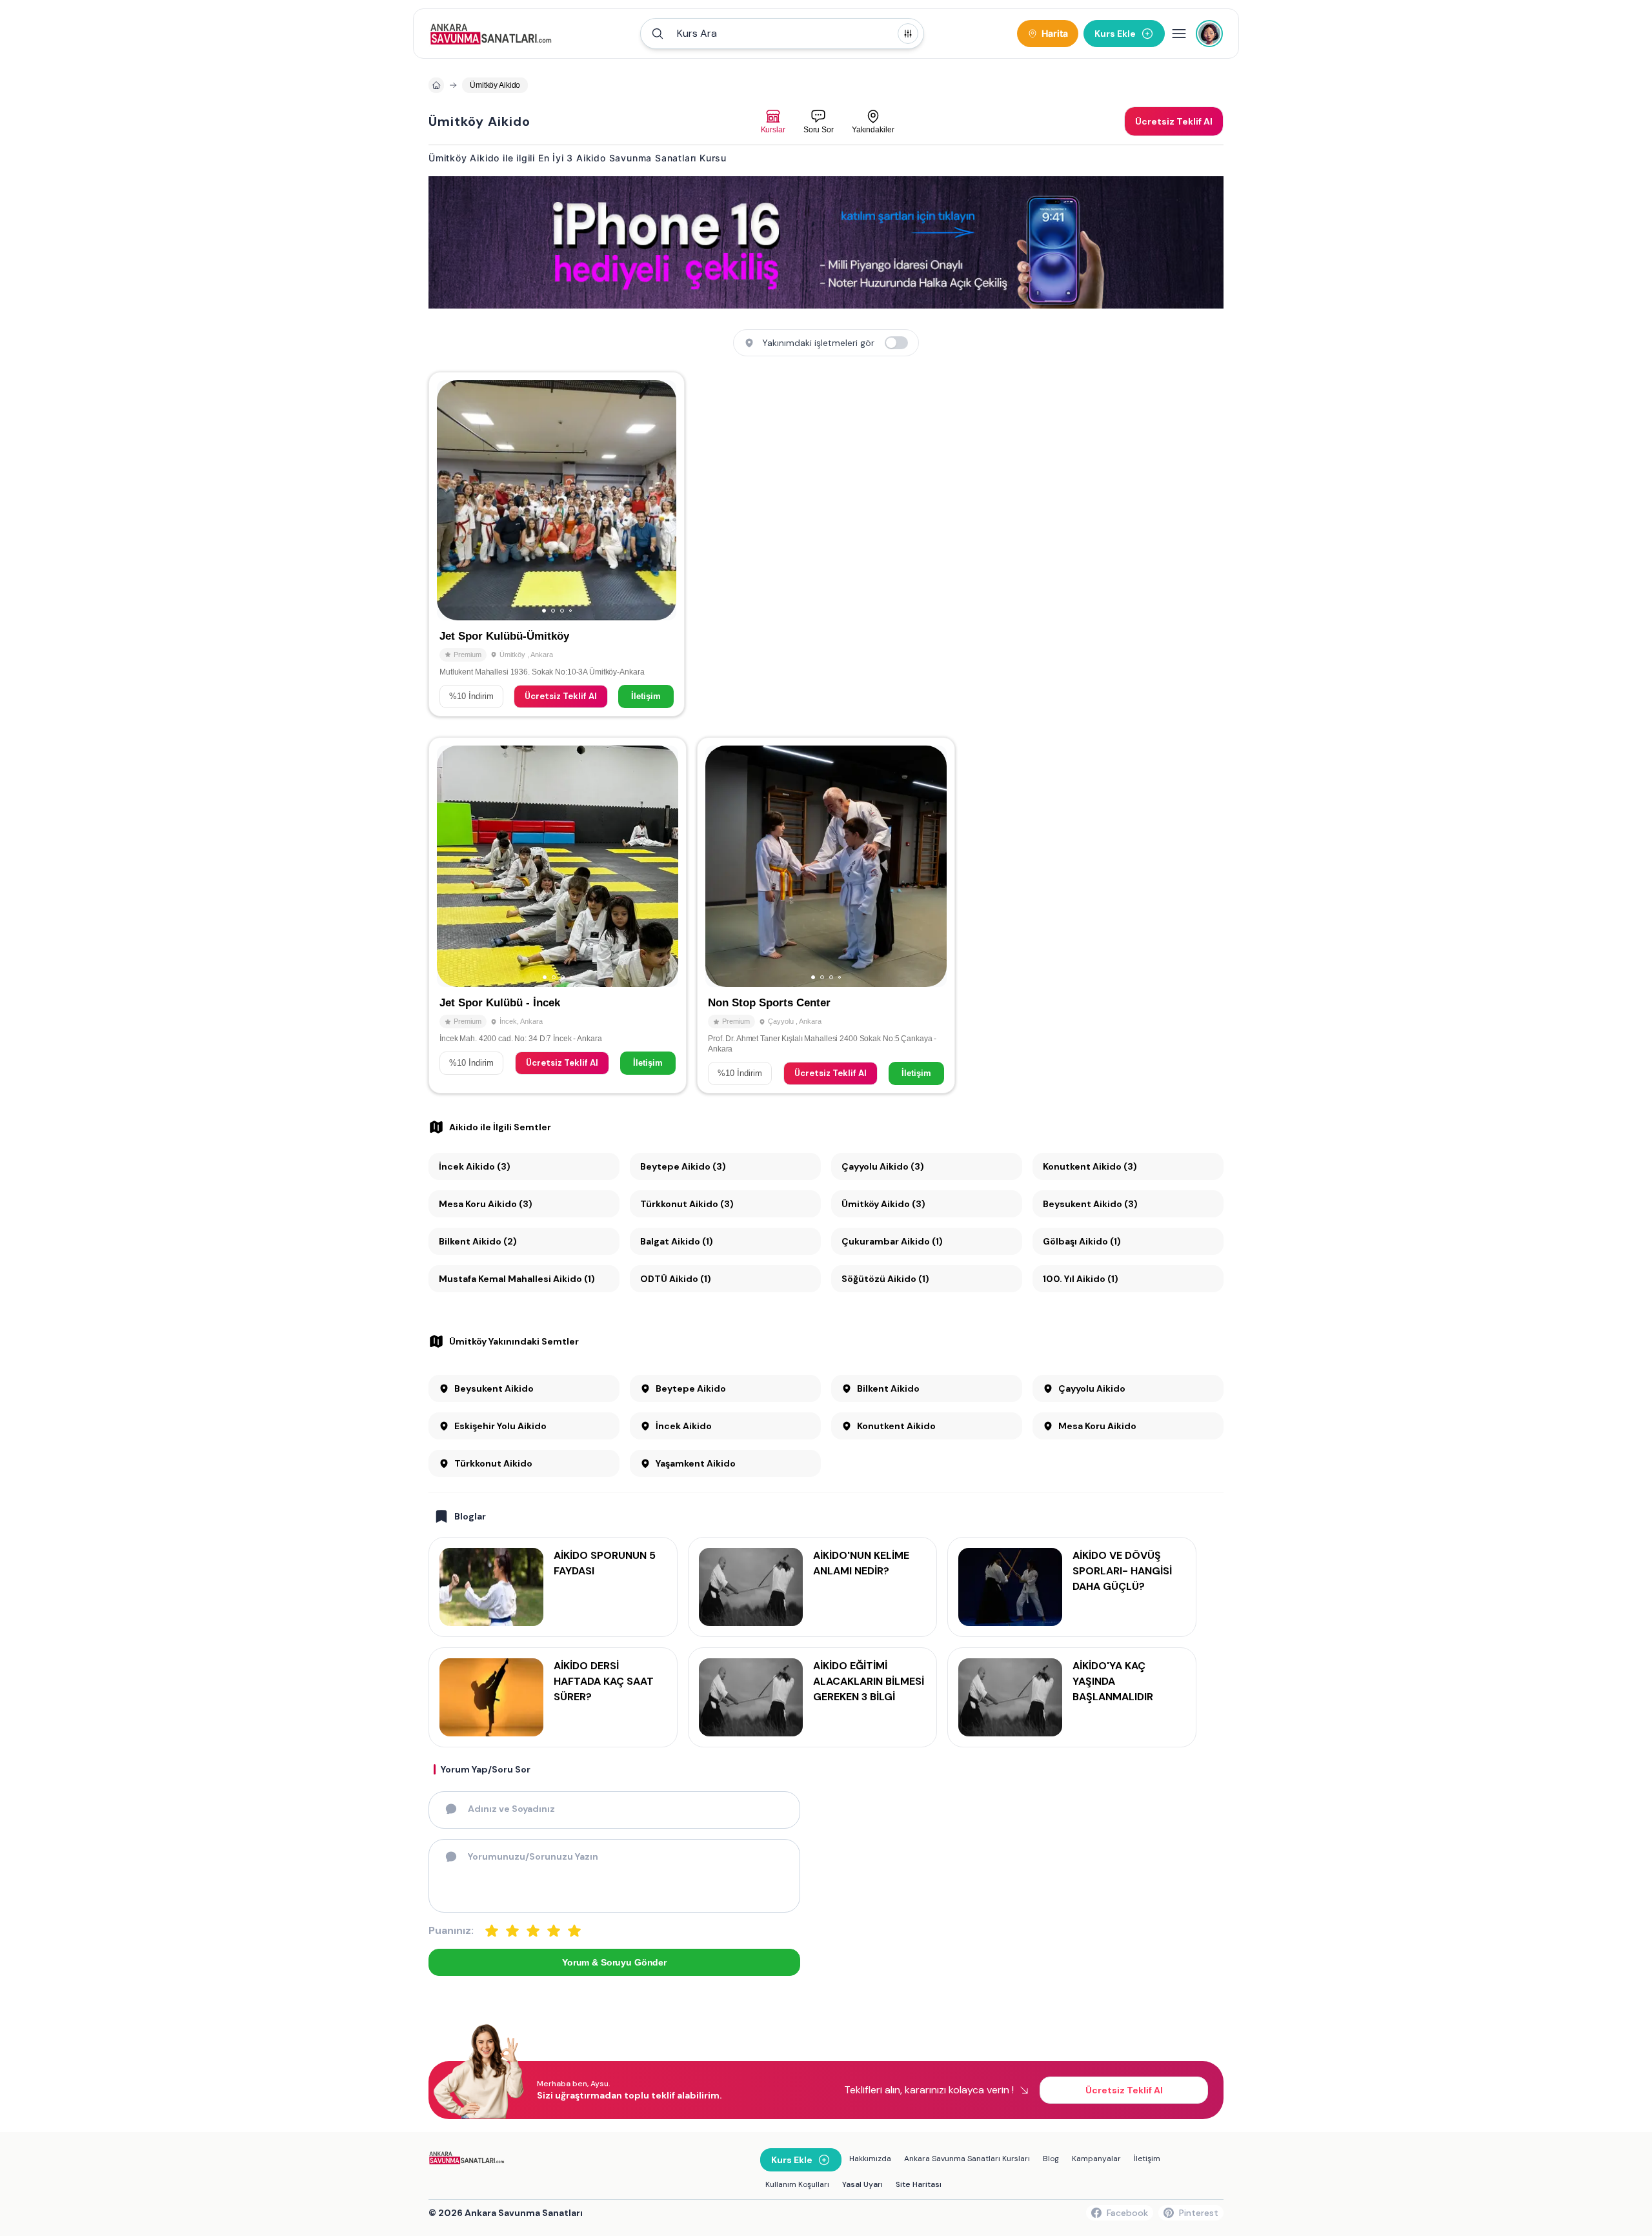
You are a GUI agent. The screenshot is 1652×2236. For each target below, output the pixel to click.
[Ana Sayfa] (491, 34)
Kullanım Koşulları (797, 2184)
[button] (782, 34)
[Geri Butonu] (661, 500)
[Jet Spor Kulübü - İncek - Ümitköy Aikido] (558, 915)
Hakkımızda (870, 2159)
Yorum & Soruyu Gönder (614, 1962)
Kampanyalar (1096, 2159)
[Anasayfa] (436, 85)
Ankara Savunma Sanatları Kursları (967, 2159)
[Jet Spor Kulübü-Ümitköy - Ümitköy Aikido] (557, 544)
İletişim (646, 696)
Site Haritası (919, 2184)
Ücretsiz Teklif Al (561, 696)
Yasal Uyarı (862, 2184)
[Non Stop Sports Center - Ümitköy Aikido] (826, 915)
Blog (1051, 2159)
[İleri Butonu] (452, 500)
